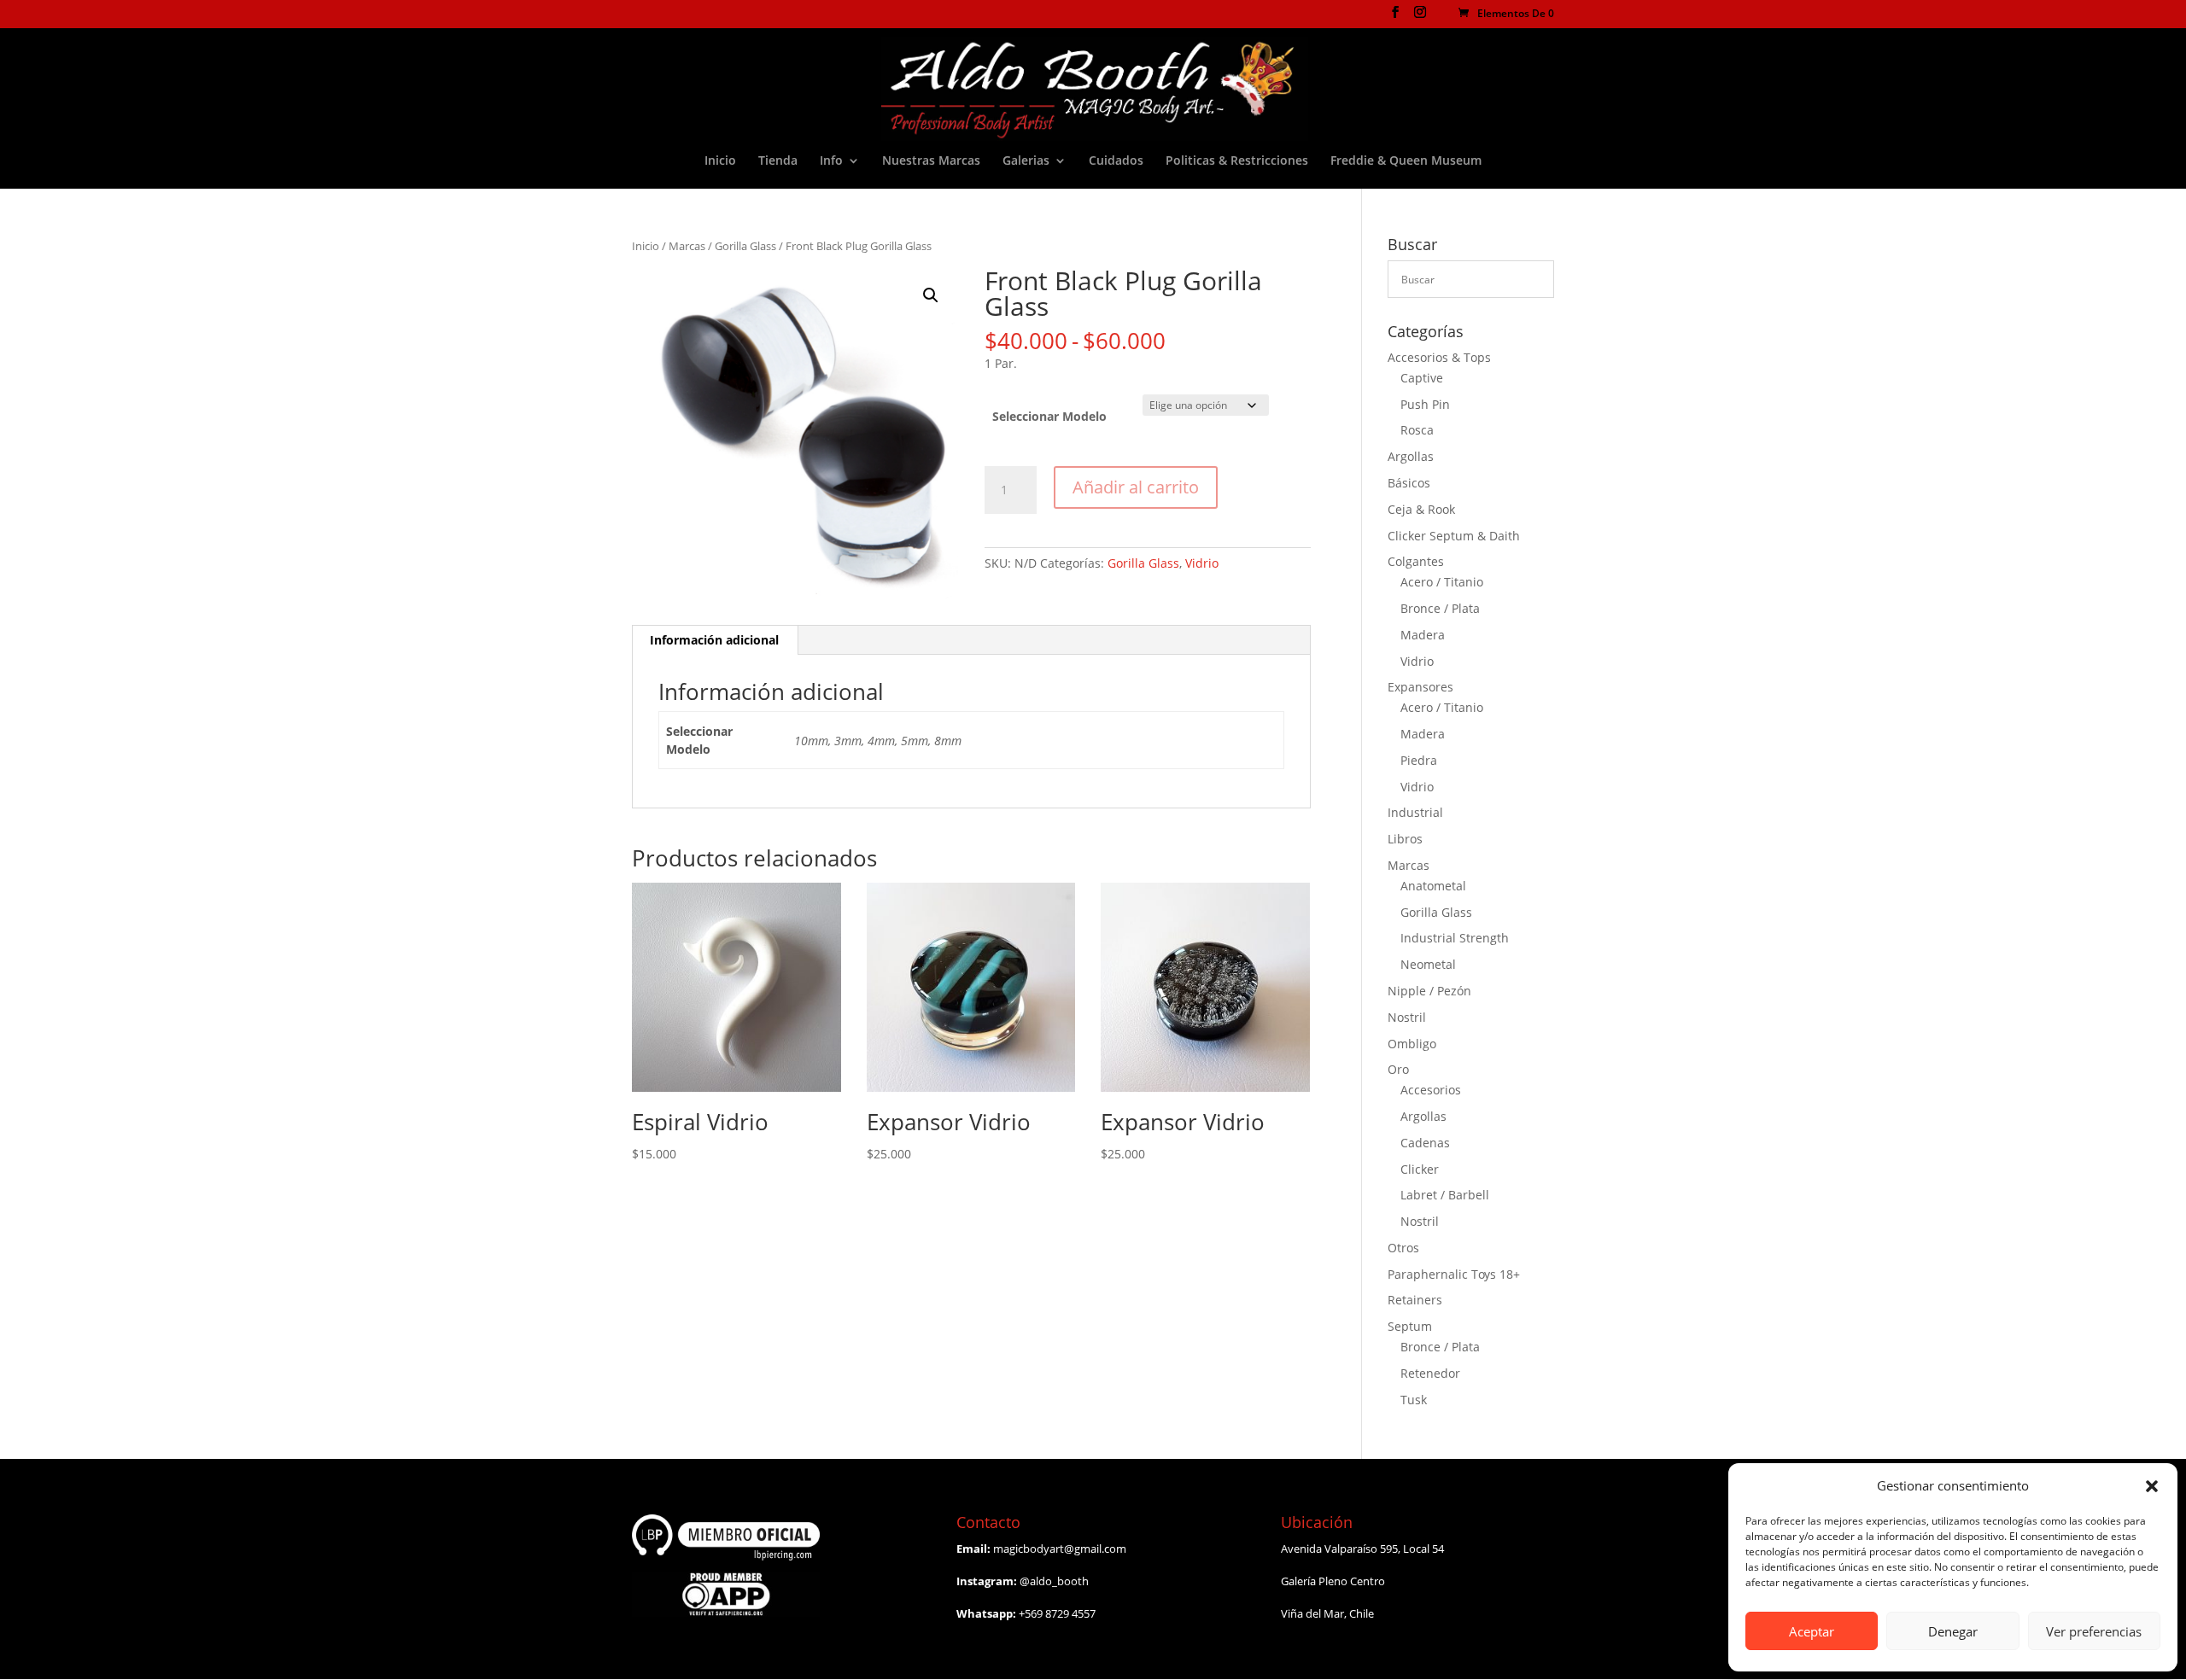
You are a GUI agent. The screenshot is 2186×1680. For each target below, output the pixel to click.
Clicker (1420, 1169)
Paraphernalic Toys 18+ (1454, 1274)
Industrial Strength (1455, 938)
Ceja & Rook (1421, 509)
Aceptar (1812, 1631)
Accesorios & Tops (1439, 357)
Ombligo (1412, 1044)
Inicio (720, 161)
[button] (2152, 1486)
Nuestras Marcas (931, 161)
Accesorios (1431, 1090)
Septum (1410, 1326)
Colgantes (1416, 561)
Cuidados (1116, 161)
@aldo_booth (1054, 1581)
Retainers (1415, 1300)
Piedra (1419, 760)
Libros (1405, 839)
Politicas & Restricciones (1237, 161)
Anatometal (1433, 886)
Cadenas (1425, 1143)
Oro (1398, 1069)
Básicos (1409, 483)
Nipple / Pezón (1429, 991)
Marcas (687, 246)
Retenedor (1430, 1373)
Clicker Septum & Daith (1454, 536)
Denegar (1953, 1631)
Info (831, 161)
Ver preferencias (2094, 1631)
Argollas (1411, 456)
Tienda (778, 161)
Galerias (1026, 161)
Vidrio (1202, 563)
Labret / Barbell (1445, 1195)
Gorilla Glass (745, 246)
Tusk (1414, 1400)
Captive (1422, 378)
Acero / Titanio (1442, 582)
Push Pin (1425, 404)
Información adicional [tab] (714, 640)
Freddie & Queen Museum (1406, 161)
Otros (1403, 1248)
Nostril (1407, 1017)
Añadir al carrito (1136, 487)
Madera (1423, 635)
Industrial (1415, 812)
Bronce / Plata (1440, 608)
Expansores (1420, 687)
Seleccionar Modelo (1049, 416)
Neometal (1428, 964)
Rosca (1417, 430)
